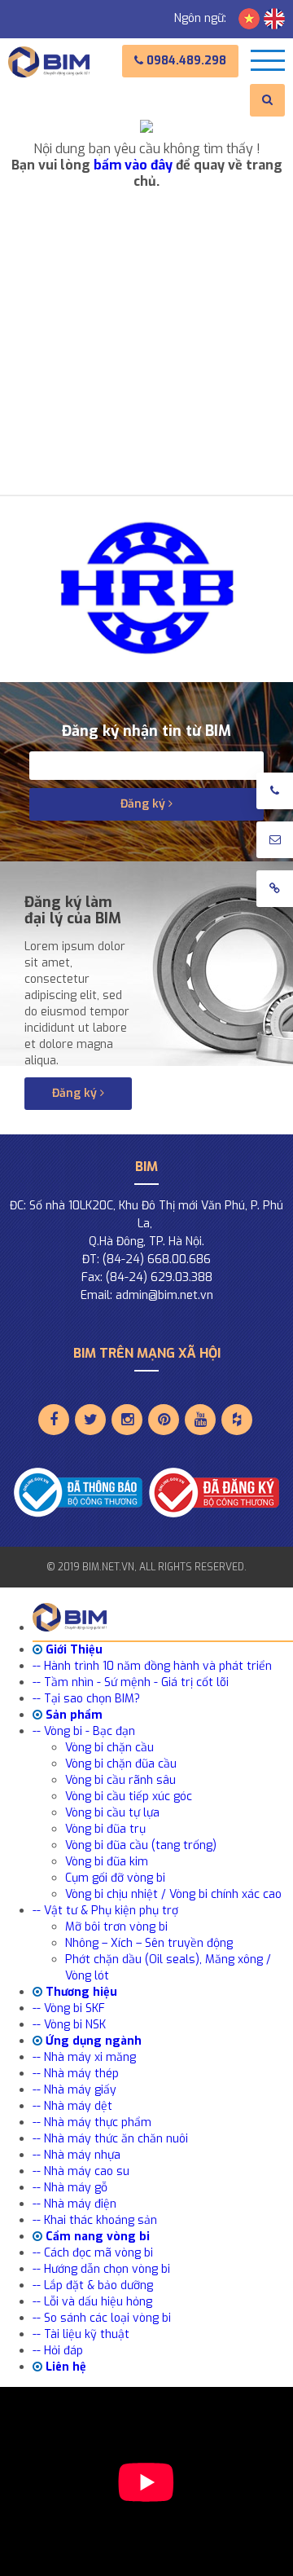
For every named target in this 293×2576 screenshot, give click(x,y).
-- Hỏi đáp (58, 2351)
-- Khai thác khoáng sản (95, 2220)
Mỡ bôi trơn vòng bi (116, 1927)
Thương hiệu (80, 1992)
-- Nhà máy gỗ (70, 2188)
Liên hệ (64, 2367)
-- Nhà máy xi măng (84, 2057)
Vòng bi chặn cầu (109, 1748)
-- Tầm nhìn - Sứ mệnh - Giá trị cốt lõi (131, 1682)
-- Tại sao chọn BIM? (86, 1699)
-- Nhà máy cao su (81, 2171)
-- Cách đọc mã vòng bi (93, 2253)
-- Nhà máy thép (76, 2074)
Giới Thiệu (72, 1650)
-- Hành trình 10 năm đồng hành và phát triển (152, 1666)
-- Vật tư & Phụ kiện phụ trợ (105, 1911)
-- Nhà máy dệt (72, 2106)
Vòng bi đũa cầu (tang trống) (141, 1845)
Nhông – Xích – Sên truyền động (149, 1943)
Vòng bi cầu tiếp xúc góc (129, 1797)
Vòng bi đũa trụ (105, 1829)
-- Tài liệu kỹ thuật (81, 2334)
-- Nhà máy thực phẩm (92, 2122)
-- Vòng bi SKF (69, 2008)
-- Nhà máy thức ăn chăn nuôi (110, 2139)
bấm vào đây (133, 165)
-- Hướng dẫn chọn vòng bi (101, 2269)
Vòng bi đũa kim (107, 1862)
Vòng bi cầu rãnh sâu (120, 1780)
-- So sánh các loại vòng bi (102, 2318)
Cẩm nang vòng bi (96, 2237)
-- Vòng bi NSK (69, 2025)
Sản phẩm (72, 1715)
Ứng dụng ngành (92, 2041)
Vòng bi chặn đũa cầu (121, 1764)
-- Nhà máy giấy (74, 2090)
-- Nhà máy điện (74, 2204)
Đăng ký (144, 804)
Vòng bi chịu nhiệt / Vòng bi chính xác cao (173, 1894)
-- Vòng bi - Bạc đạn (84, 1731)
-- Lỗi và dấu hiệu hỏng (92, 2302)
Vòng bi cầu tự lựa (112, 1813)
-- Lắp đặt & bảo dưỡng (93, 2285)
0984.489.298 (185, 61)
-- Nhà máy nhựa (77, 2155)
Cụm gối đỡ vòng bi (115, 1878)
